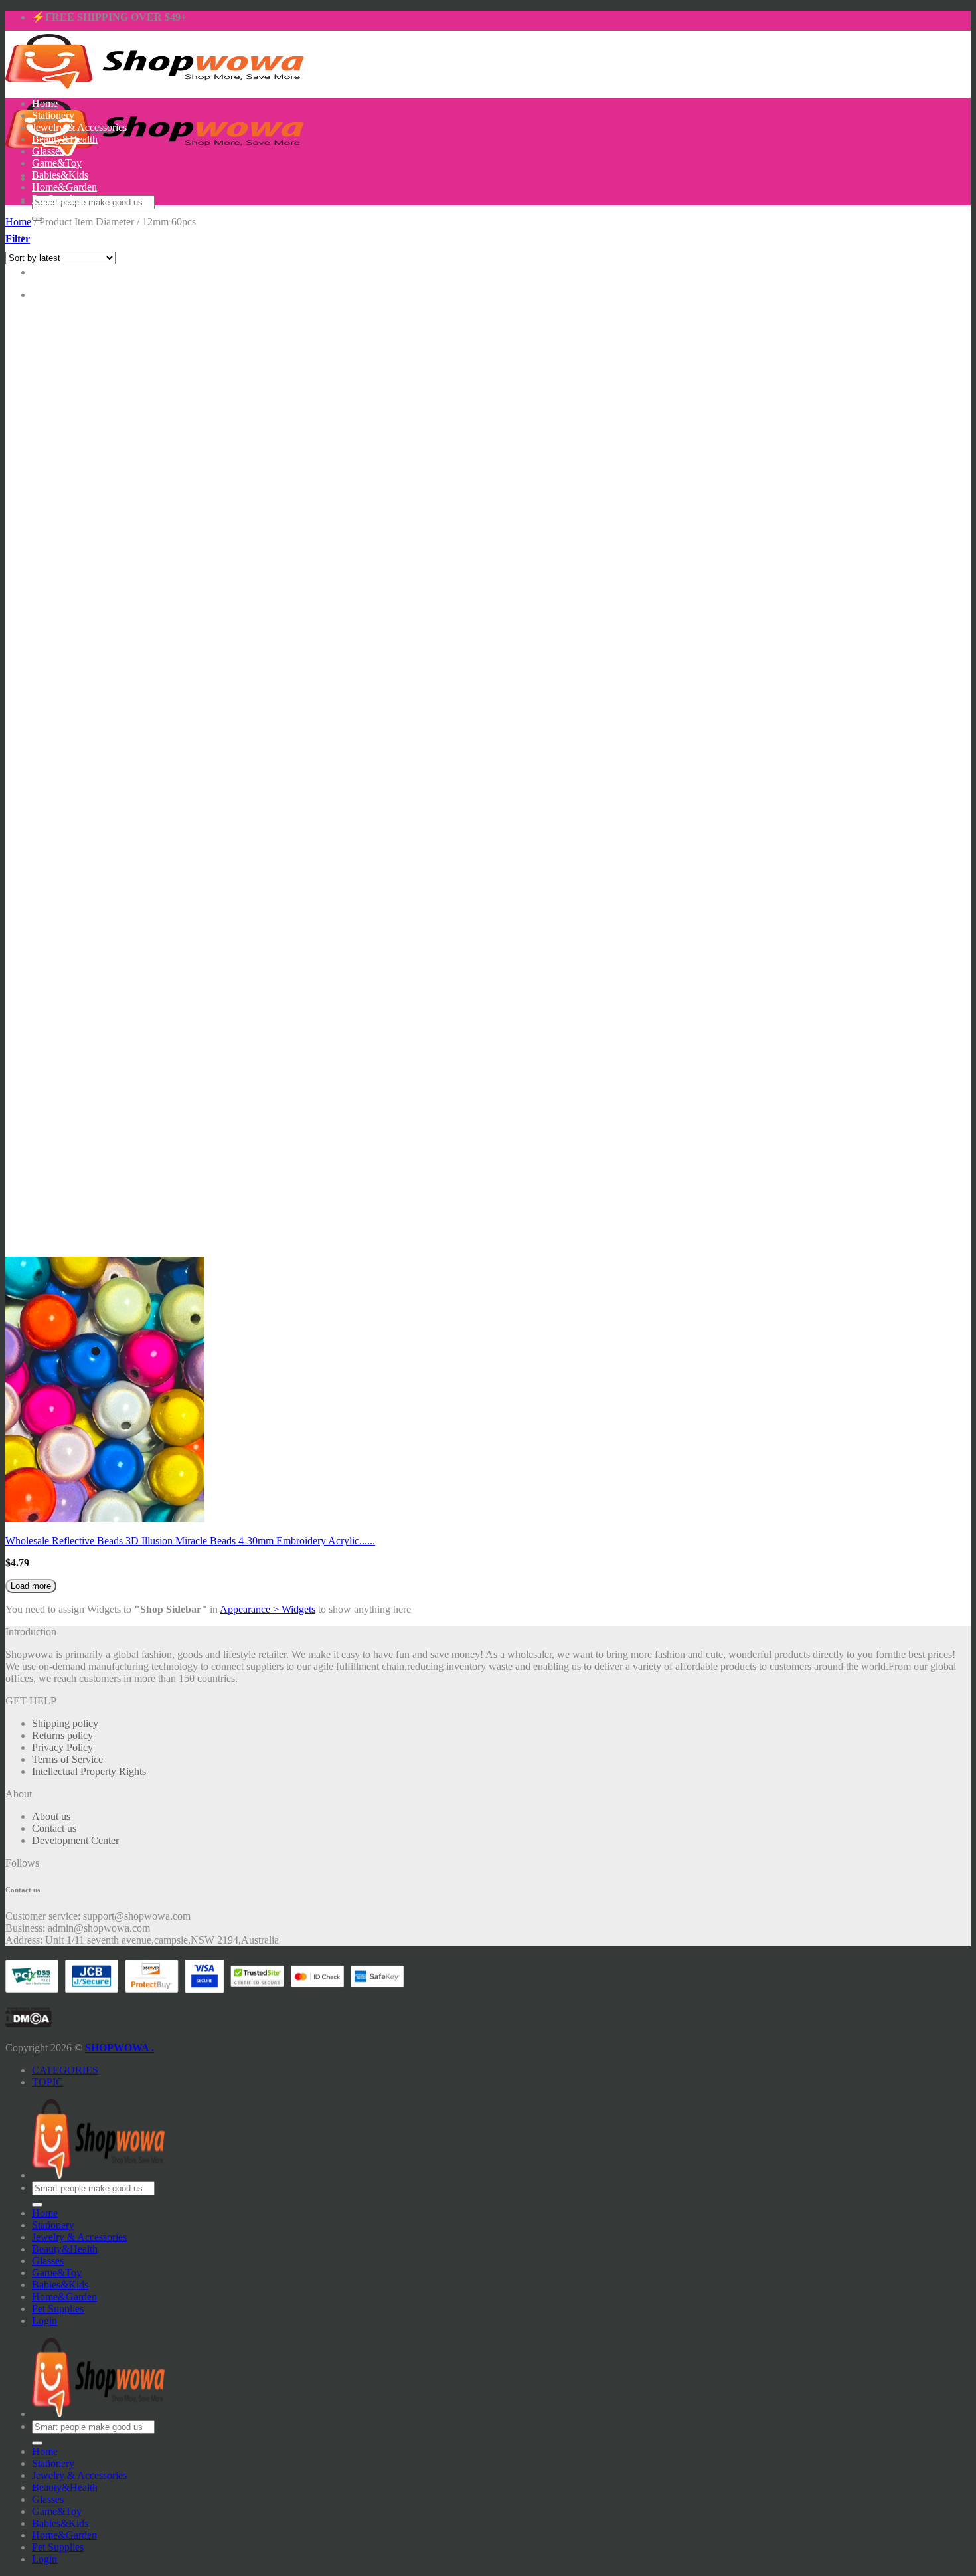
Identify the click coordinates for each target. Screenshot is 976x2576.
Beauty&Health (65, 139)
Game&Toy (57, 163)
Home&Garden (64, 187)
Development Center (75, 1840)
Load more (31, 1586)
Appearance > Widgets (268, 1609)
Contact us (54, 1828)
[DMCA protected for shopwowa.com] (29, 2024)
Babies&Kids (60, 175)
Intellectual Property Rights (89, 1771)
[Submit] (37, 2205)
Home (45, 103)
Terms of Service (67, 1759)
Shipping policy (65, 1723)
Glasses (48, 151)
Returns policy (62, 1735)
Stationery (53, 115)
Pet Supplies (58, 199)
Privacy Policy (62, 1747)
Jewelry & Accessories (79, 127)
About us (51, 1816)
